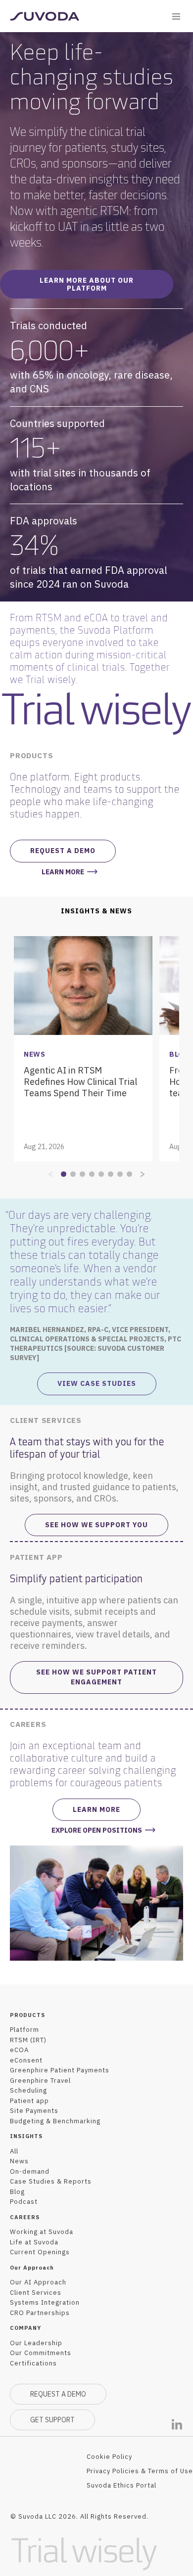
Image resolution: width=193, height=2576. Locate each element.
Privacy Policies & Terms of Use (140, 2471)
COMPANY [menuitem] (25, 2328)
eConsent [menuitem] (26, 2060)
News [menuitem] (19, 2161)
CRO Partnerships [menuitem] (40, 2313)
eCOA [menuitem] (19, 2050)
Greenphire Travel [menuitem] (40, 2081)
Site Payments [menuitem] (34, 2111)
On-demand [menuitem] (30, 2171)
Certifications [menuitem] (33, 2363)
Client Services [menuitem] (36, 2293)
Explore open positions (97, 1830)
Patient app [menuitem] (29, 2101)
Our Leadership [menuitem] (36, 2343)
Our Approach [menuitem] (32, 2268)
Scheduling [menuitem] (28, 2090)
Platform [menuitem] (24, 2030)
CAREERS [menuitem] (25, 2217)
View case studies (97, 1383)
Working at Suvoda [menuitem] (42, 2232)
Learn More (96, 1809)
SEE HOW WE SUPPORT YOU (96, 1525)
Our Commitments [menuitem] (41, 2353)
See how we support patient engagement (96, 1677)
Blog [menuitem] (17, 2192)
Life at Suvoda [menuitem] (34, 2242)
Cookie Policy (109, 2457)
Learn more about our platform (87, 284)
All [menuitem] (14, 2151)
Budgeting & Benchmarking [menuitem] (55, 2121)
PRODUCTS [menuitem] (27, 2015)
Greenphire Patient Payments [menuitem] (60, 2070)
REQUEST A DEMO (58, 2394)
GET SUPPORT (52, 2420)
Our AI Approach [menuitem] (38, 2282)
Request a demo (63, 851)
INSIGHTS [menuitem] (26, 2136)
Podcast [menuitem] (24, 2202)
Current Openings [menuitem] (40, 2252)
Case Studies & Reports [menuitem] (51, 2181)
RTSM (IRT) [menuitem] (28, 2040)
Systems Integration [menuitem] (45, 2302)
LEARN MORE (63, 872)
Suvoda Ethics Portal (121, 2485)
